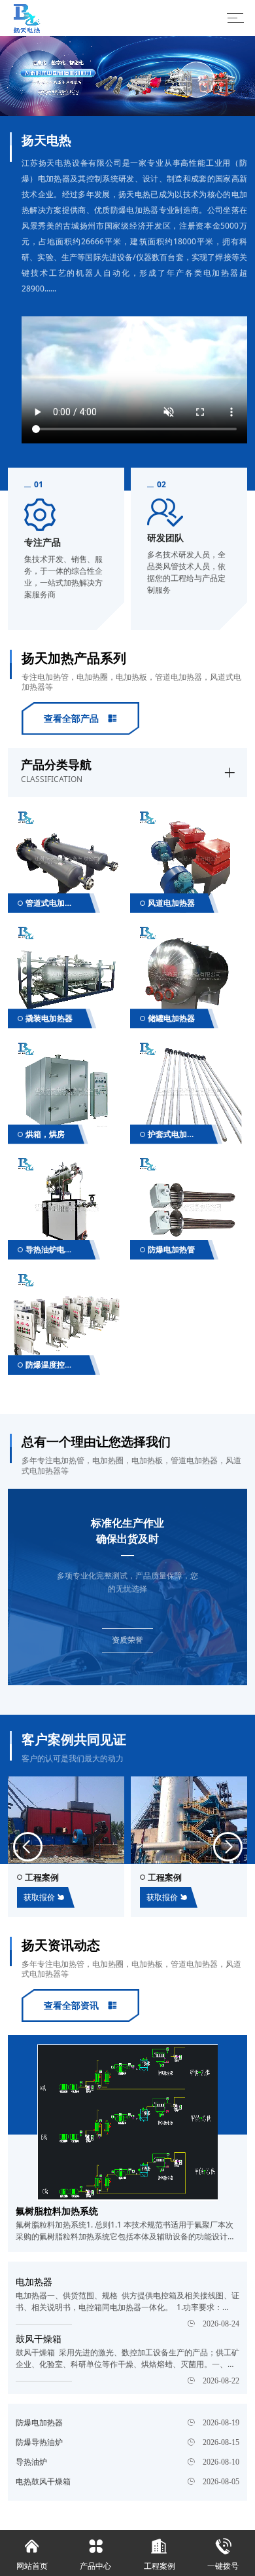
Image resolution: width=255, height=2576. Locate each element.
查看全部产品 (80, 718)
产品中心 (95, 2555)
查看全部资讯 (80, 2005)
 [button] (59, 79)
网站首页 (32, 2555)
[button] (28, 1847)
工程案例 (160, 2555)
